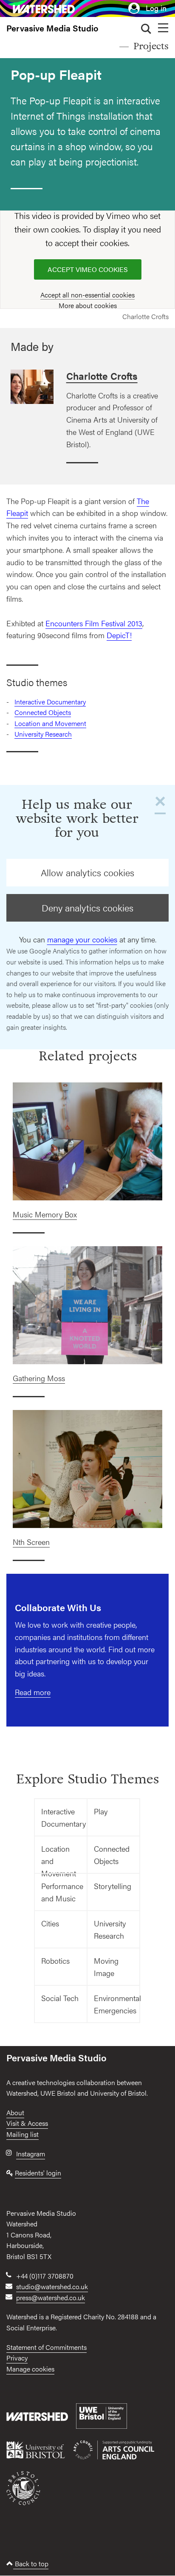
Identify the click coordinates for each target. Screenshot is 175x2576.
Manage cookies (30, 2369)
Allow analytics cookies (87, 872)
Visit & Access (27, 2123)
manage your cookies (82, 939)
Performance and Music (62, 1892)
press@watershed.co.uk (51, 2297)
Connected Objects (43, 712)
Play (101, 1811)
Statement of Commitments (47, 2347)
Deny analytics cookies (87, 908)
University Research (43, 734)
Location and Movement (50, 723)
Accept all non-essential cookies (87, 295)
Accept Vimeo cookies (88, 269)
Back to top (31, 2563)
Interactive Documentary (50, 702)
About (15, 2112)
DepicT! (119, 635)
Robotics (55, 1961)
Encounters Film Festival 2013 (94, 623)
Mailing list (23, 2134)
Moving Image (106, 1967)
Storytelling (113, 1886)
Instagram (31, 2154)
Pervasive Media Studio (52, 28)
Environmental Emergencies (117, 2004)
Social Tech (60, 1998)
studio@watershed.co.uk (52, 2286)
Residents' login (38, 2173)
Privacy (17, 2358)
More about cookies (88, 305)
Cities (50, 1923)
